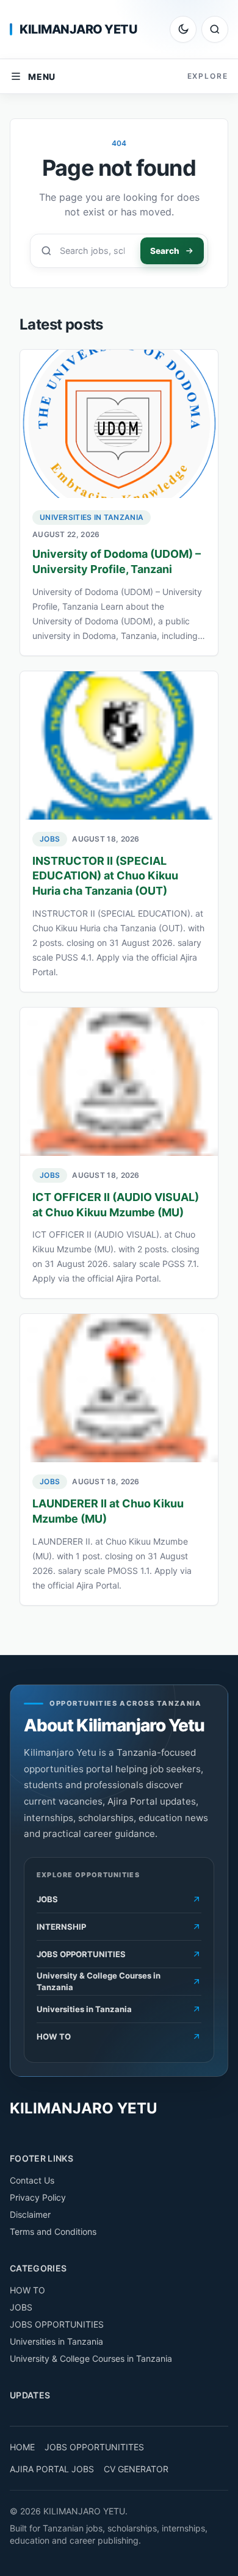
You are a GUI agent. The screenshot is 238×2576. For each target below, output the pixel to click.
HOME (22, 2447)
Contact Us (32, 2180)
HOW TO (27, 2290)
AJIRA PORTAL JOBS (52, 2469)
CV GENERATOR (136, 2469)
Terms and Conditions (53, 2231)
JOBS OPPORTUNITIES (57, 2324)
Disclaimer (30, 2214)
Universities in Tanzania (92, 517)
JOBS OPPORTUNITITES (94, 2447)
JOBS (50, 839)
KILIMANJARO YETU (78, 29)
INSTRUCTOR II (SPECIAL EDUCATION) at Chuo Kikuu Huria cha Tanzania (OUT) (105, 876)
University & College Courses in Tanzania (91, 2358)
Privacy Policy (38, 2197)
